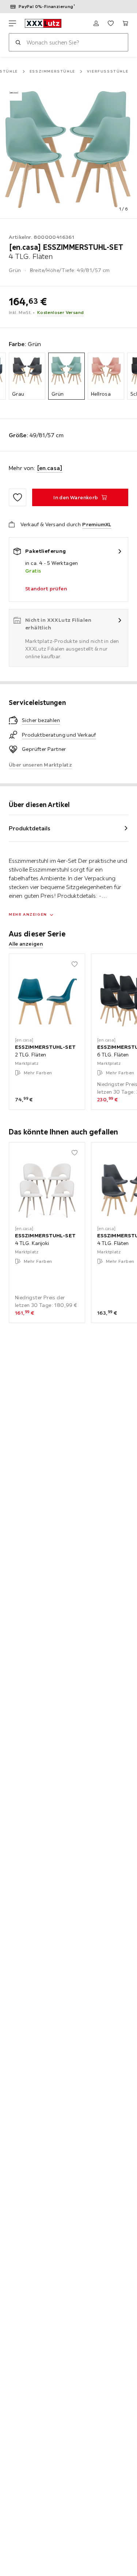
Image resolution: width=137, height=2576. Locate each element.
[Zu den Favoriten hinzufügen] (18, 497)
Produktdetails (30, 828)
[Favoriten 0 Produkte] (111, 23)
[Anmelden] (96, 23)
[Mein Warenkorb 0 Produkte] (125, 23)
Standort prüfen (46, 589)
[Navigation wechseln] (12, 23)
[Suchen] (18, 42)
